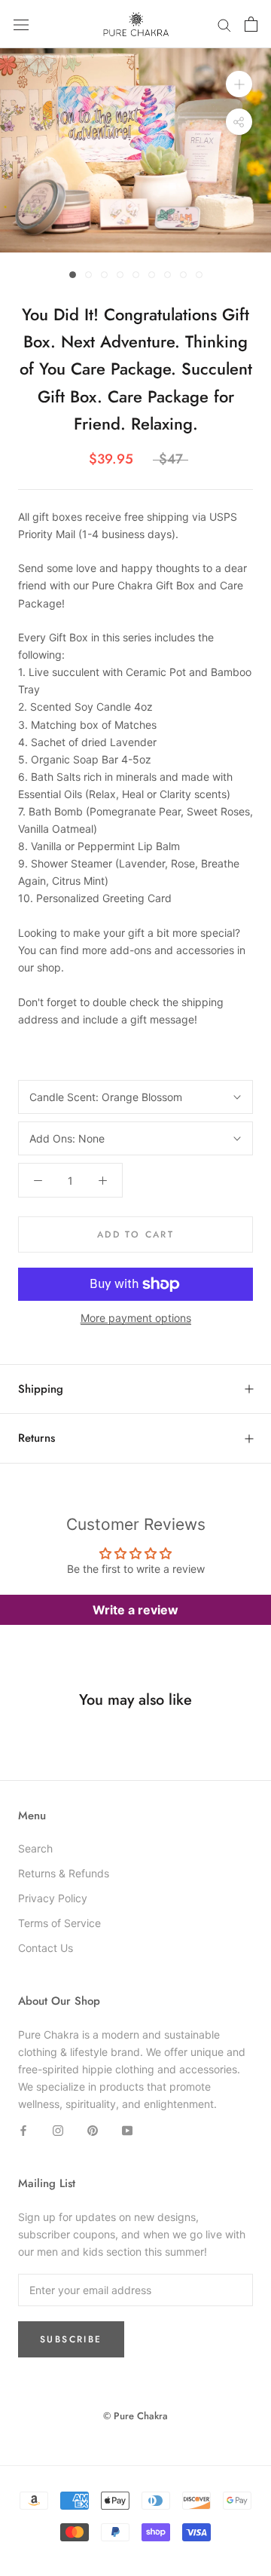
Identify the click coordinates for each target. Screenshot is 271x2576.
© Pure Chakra (135, 2416)
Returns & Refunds (64, 1873)
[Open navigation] (21, 24)
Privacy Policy (53, 1898)
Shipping (41, 1389)
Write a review (135, 1610)
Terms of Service (59, 1923)
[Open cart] (251, 24)
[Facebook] (23, 2129)
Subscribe (71, 2339)
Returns (37, 1438)
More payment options (136, 1318)
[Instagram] (58, 2129)
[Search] (224, 24)
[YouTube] (127, 2129)
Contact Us (46, 1948)
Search (35, 1848)
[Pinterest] (93, 2129)
